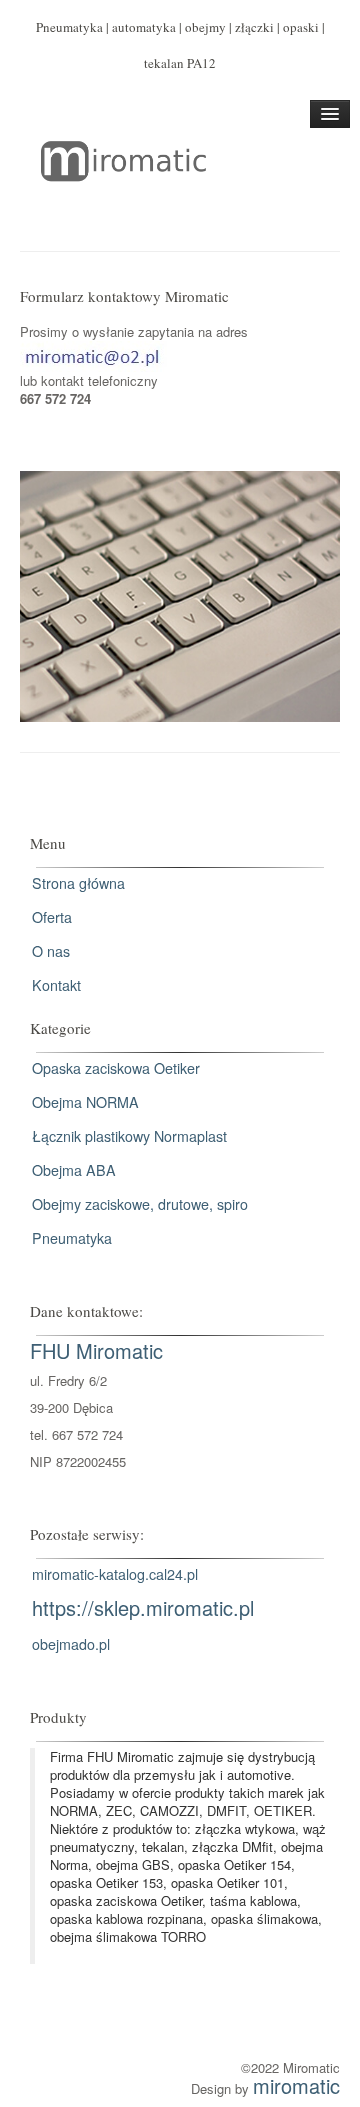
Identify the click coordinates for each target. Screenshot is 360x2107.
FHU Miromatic (96, 1350)
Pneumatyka (72, 1238)
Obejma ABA (74, 1170)
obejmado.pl (71, 1644)
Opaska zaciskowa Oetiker (116, 1068)
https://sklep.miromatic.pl (143, 1607)
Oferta (52, 917)
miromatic (296, 2085)
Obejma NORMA (85, 1102)
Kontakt (56, 985)
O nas (51, 951)
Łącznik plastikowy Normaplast (129, 1136)
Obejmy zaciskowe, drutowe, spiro (140, 1204)
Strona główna (78, 883)
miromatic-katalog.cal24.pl (115, 1574)
